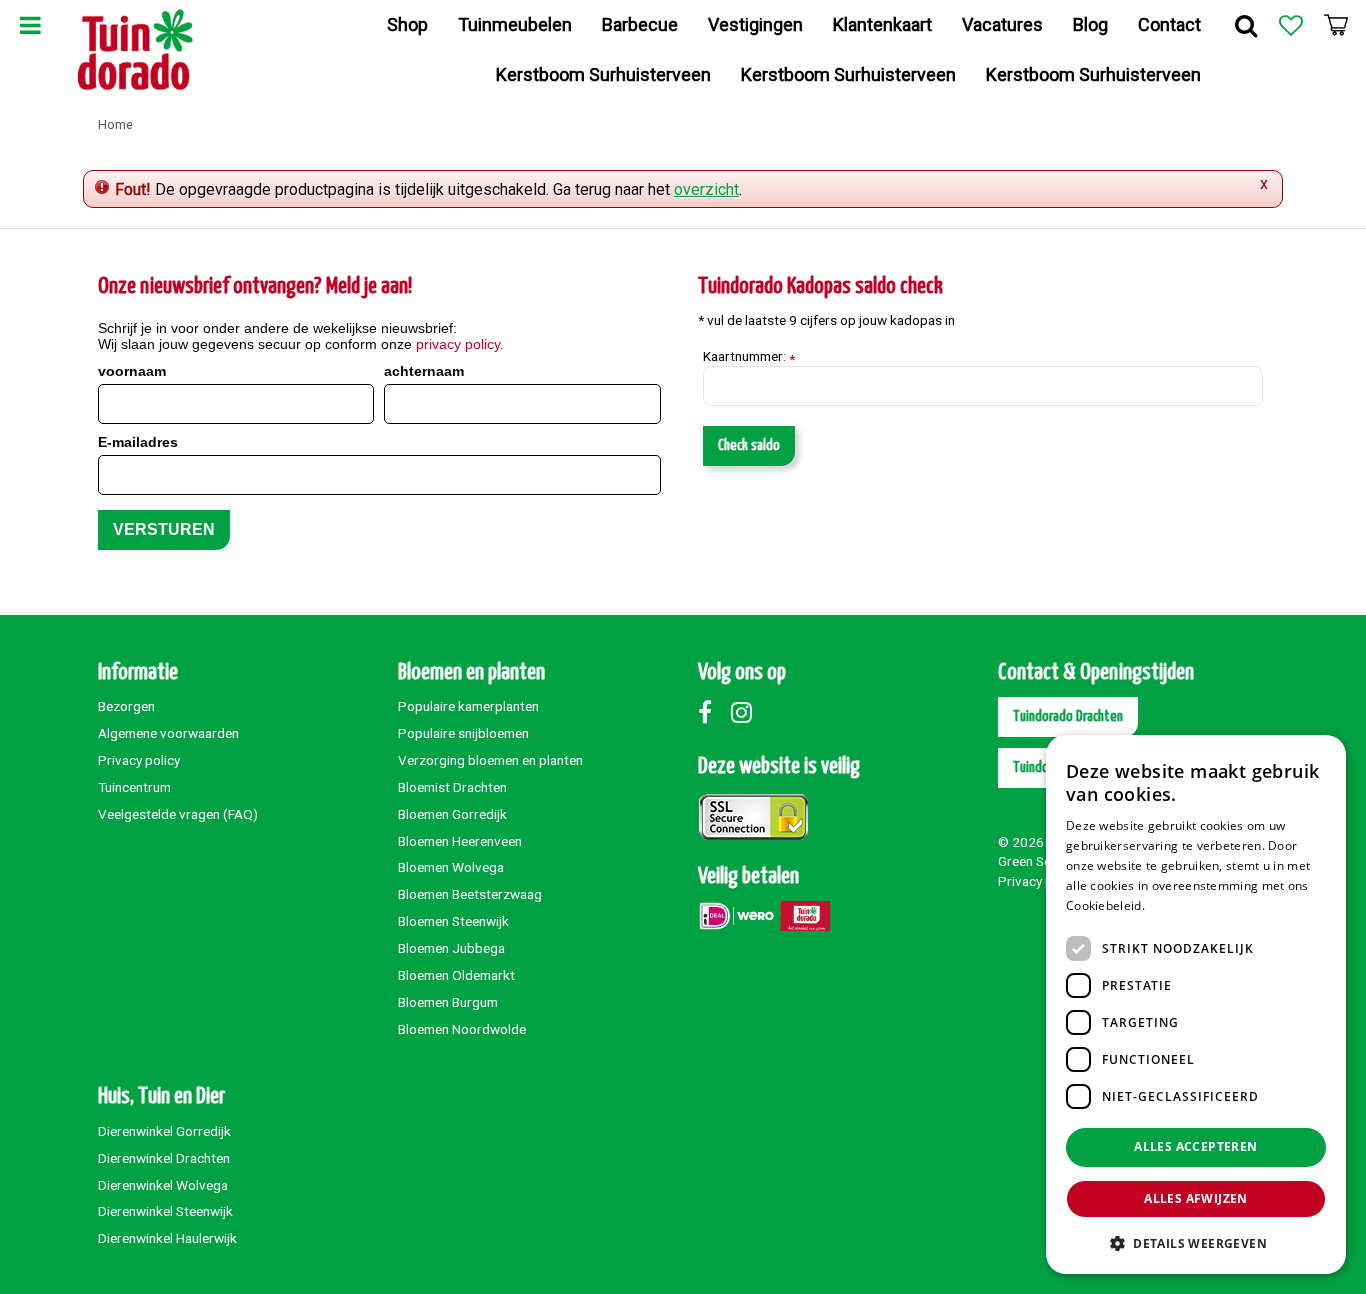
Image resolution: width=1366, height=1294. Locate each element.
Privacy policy (139, 760)
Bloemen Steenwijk (453, 921)
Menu (30, 25)
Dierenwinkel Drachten (164, 1158)
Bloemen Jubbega (451, 948)
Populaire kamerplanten (468, 706)
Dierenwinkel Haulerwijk (167, 1238)
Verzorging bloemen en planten (490, 760)
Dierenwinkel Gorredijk (164, 1131)
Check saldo (749, 445)
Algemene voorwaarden (168, 733)
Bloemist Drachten (452, 787)
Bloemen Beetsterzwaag (470, 894)
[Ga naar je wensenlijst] (1291, 25)
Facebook (713, 712)
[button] (1196, 1242)
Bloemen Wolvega (451, 867)
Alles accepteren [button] (1195, 1146)
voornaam (132, 371)
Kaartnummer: (749, 357)
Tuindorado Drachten (1068, 716)
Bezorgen (126, 706)
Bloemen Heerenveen (460, 841)
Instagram (746, 712)
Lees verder (1182, 905)
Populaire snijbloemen (463, 733)
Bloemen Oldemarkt (456, 975)
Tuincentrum (134, 787)
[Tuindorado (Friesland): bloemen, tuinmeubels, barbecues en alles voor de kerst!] (135, 50)
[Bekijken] (1336, 25)
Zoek (1246, 25)
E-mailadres (138, 442)
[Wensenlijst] (1291, 25)
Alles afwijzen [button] (1196, 1198)
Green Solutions (1045, 861)
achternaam (424, 371)
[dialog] (1196, 1004)
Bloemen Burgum (448, 1002)
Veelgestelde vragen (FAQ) (178, 814)
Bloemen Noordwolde (462, 1029)
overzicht (706, 189)
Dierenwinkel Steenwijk (165, 1211)
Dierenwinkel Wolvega (163, 1185)
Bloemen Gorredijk (452, 814)
